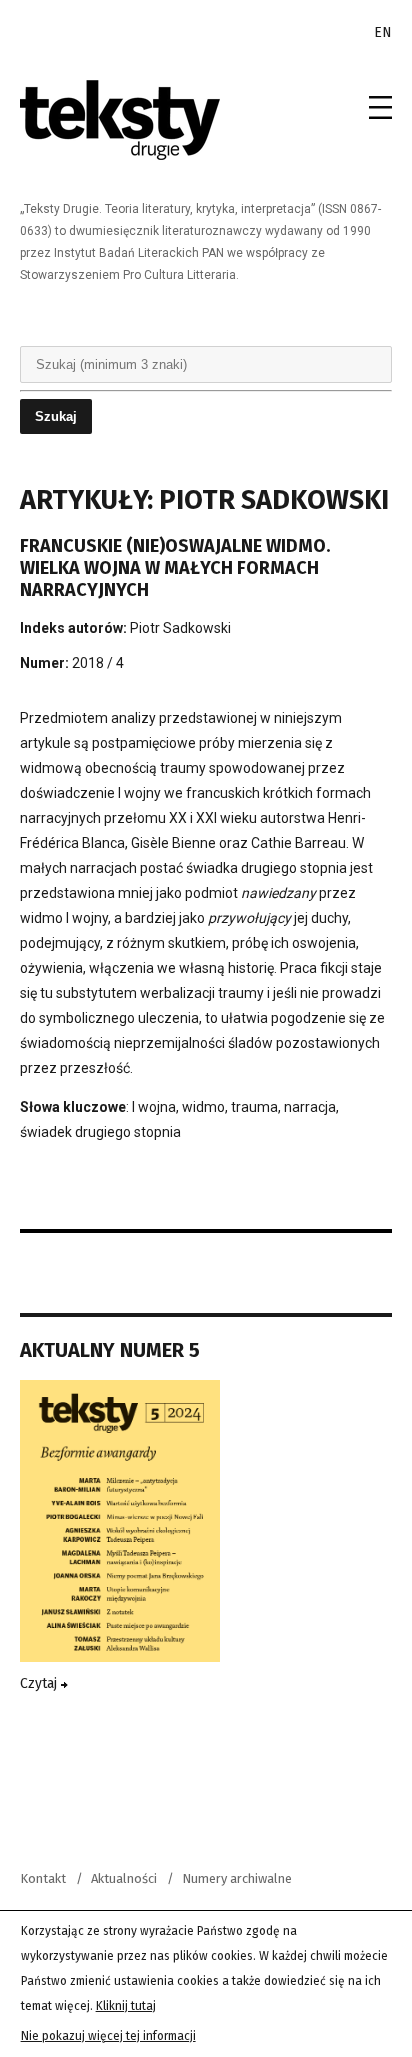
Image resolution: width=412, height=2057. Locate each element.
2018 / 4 (98, 663)
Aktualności (124, 1878)
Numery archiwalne (237, 1878)
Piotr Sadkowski (180, 628)
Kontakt (43, 1878)
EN (383, 32)
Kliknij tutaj (126, 2006)
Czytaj (40, 1683)
